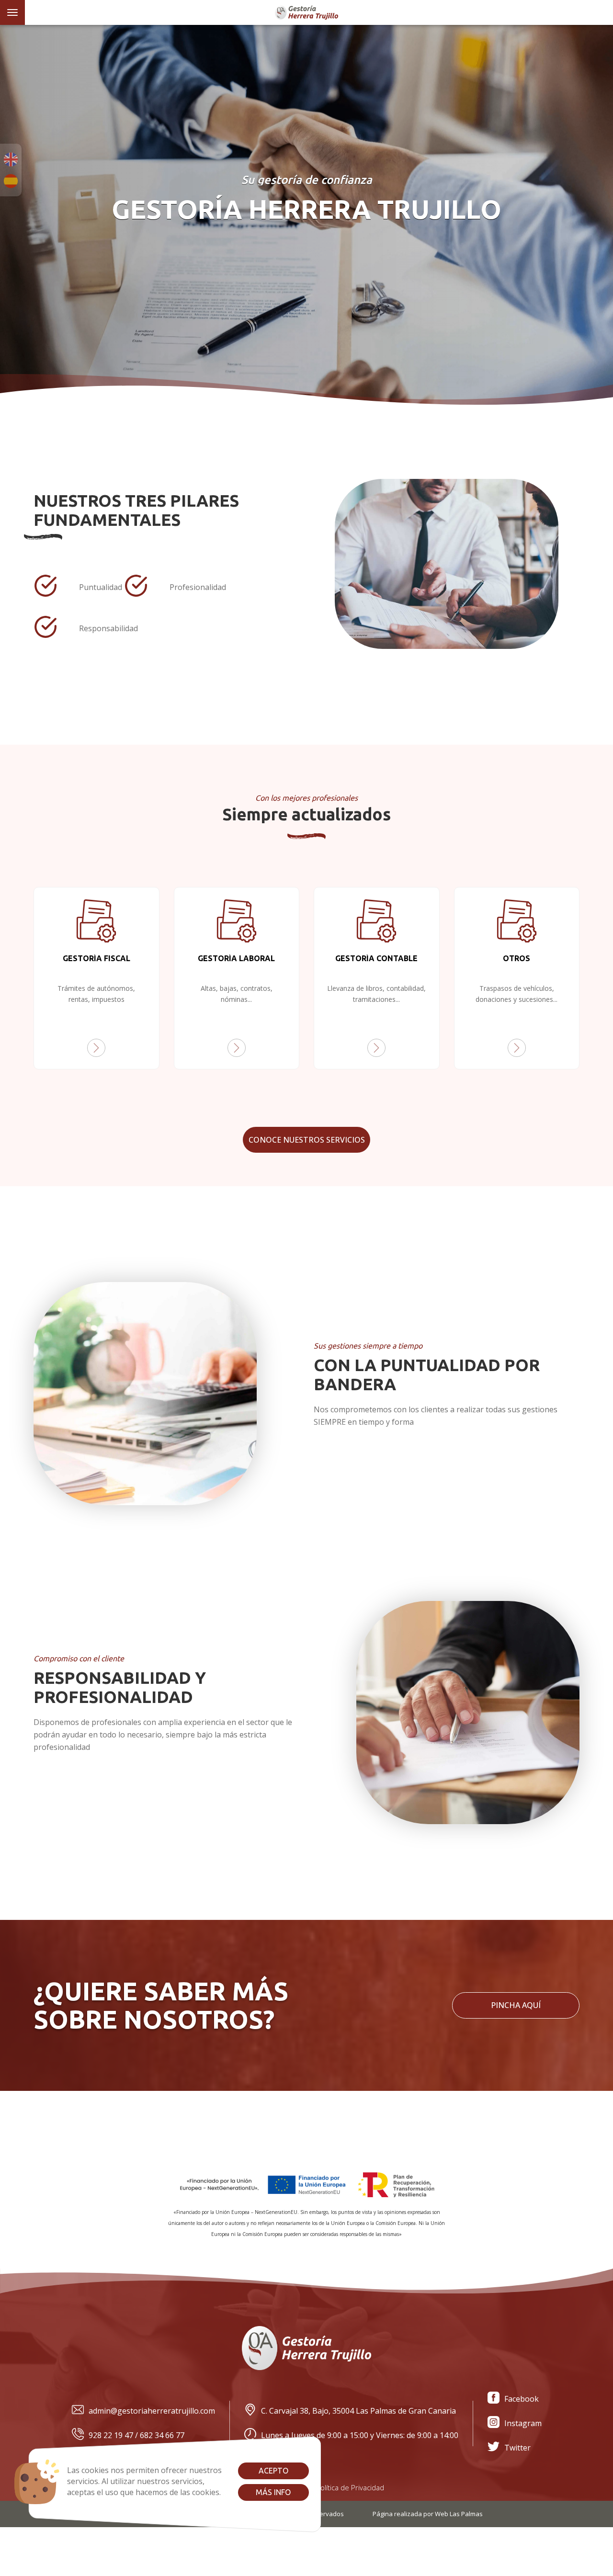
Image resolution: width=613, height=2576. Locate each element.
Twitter (517, 2448)
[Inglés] (11, 159)
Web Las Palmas (459, 2514)
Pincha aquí (516, 2005)
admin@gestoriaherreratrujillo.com (152, 2411)
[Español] (11, 181)
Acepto (273, 2471)
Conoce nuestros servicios (307, 1140)
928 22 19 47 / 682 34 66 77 (136, 2435)
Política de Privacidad (350, 2487)
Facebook (522, 2399)
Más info (273, 2492)
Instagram (523, 2423)
